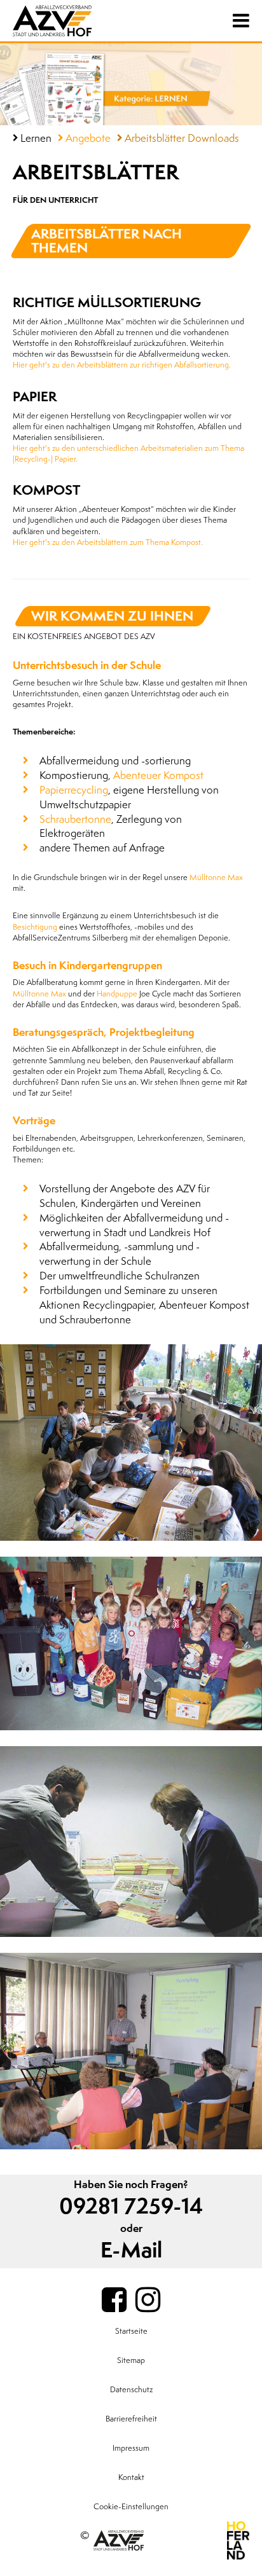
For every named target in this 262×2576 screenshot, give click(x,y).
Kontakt (131, 2477)
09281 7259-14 (131, 2207)
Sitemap (131, 2360)
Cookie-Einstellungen (131, 2507)
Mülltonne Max (216, 878)
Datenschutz (131, 2390)
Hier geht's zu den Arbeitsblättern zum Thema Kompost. (108, 542)
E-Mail (131, 2251)
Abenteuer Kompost (158, 775)
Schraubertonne (75, 819)
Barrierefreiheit (131, 2419)
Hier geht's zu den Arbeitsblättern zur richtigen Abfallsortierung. (122, 365)
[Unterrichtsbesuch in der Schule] (131, 1443)
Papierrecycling (74, 790)
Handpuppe (117, 994)
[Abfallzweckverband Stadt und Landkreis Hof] (76, 21)
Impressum (131, 2448)
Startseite (131, 2331)
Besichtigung (35, 927)
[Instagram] (148, 2301)
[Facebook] (114, 2301)
